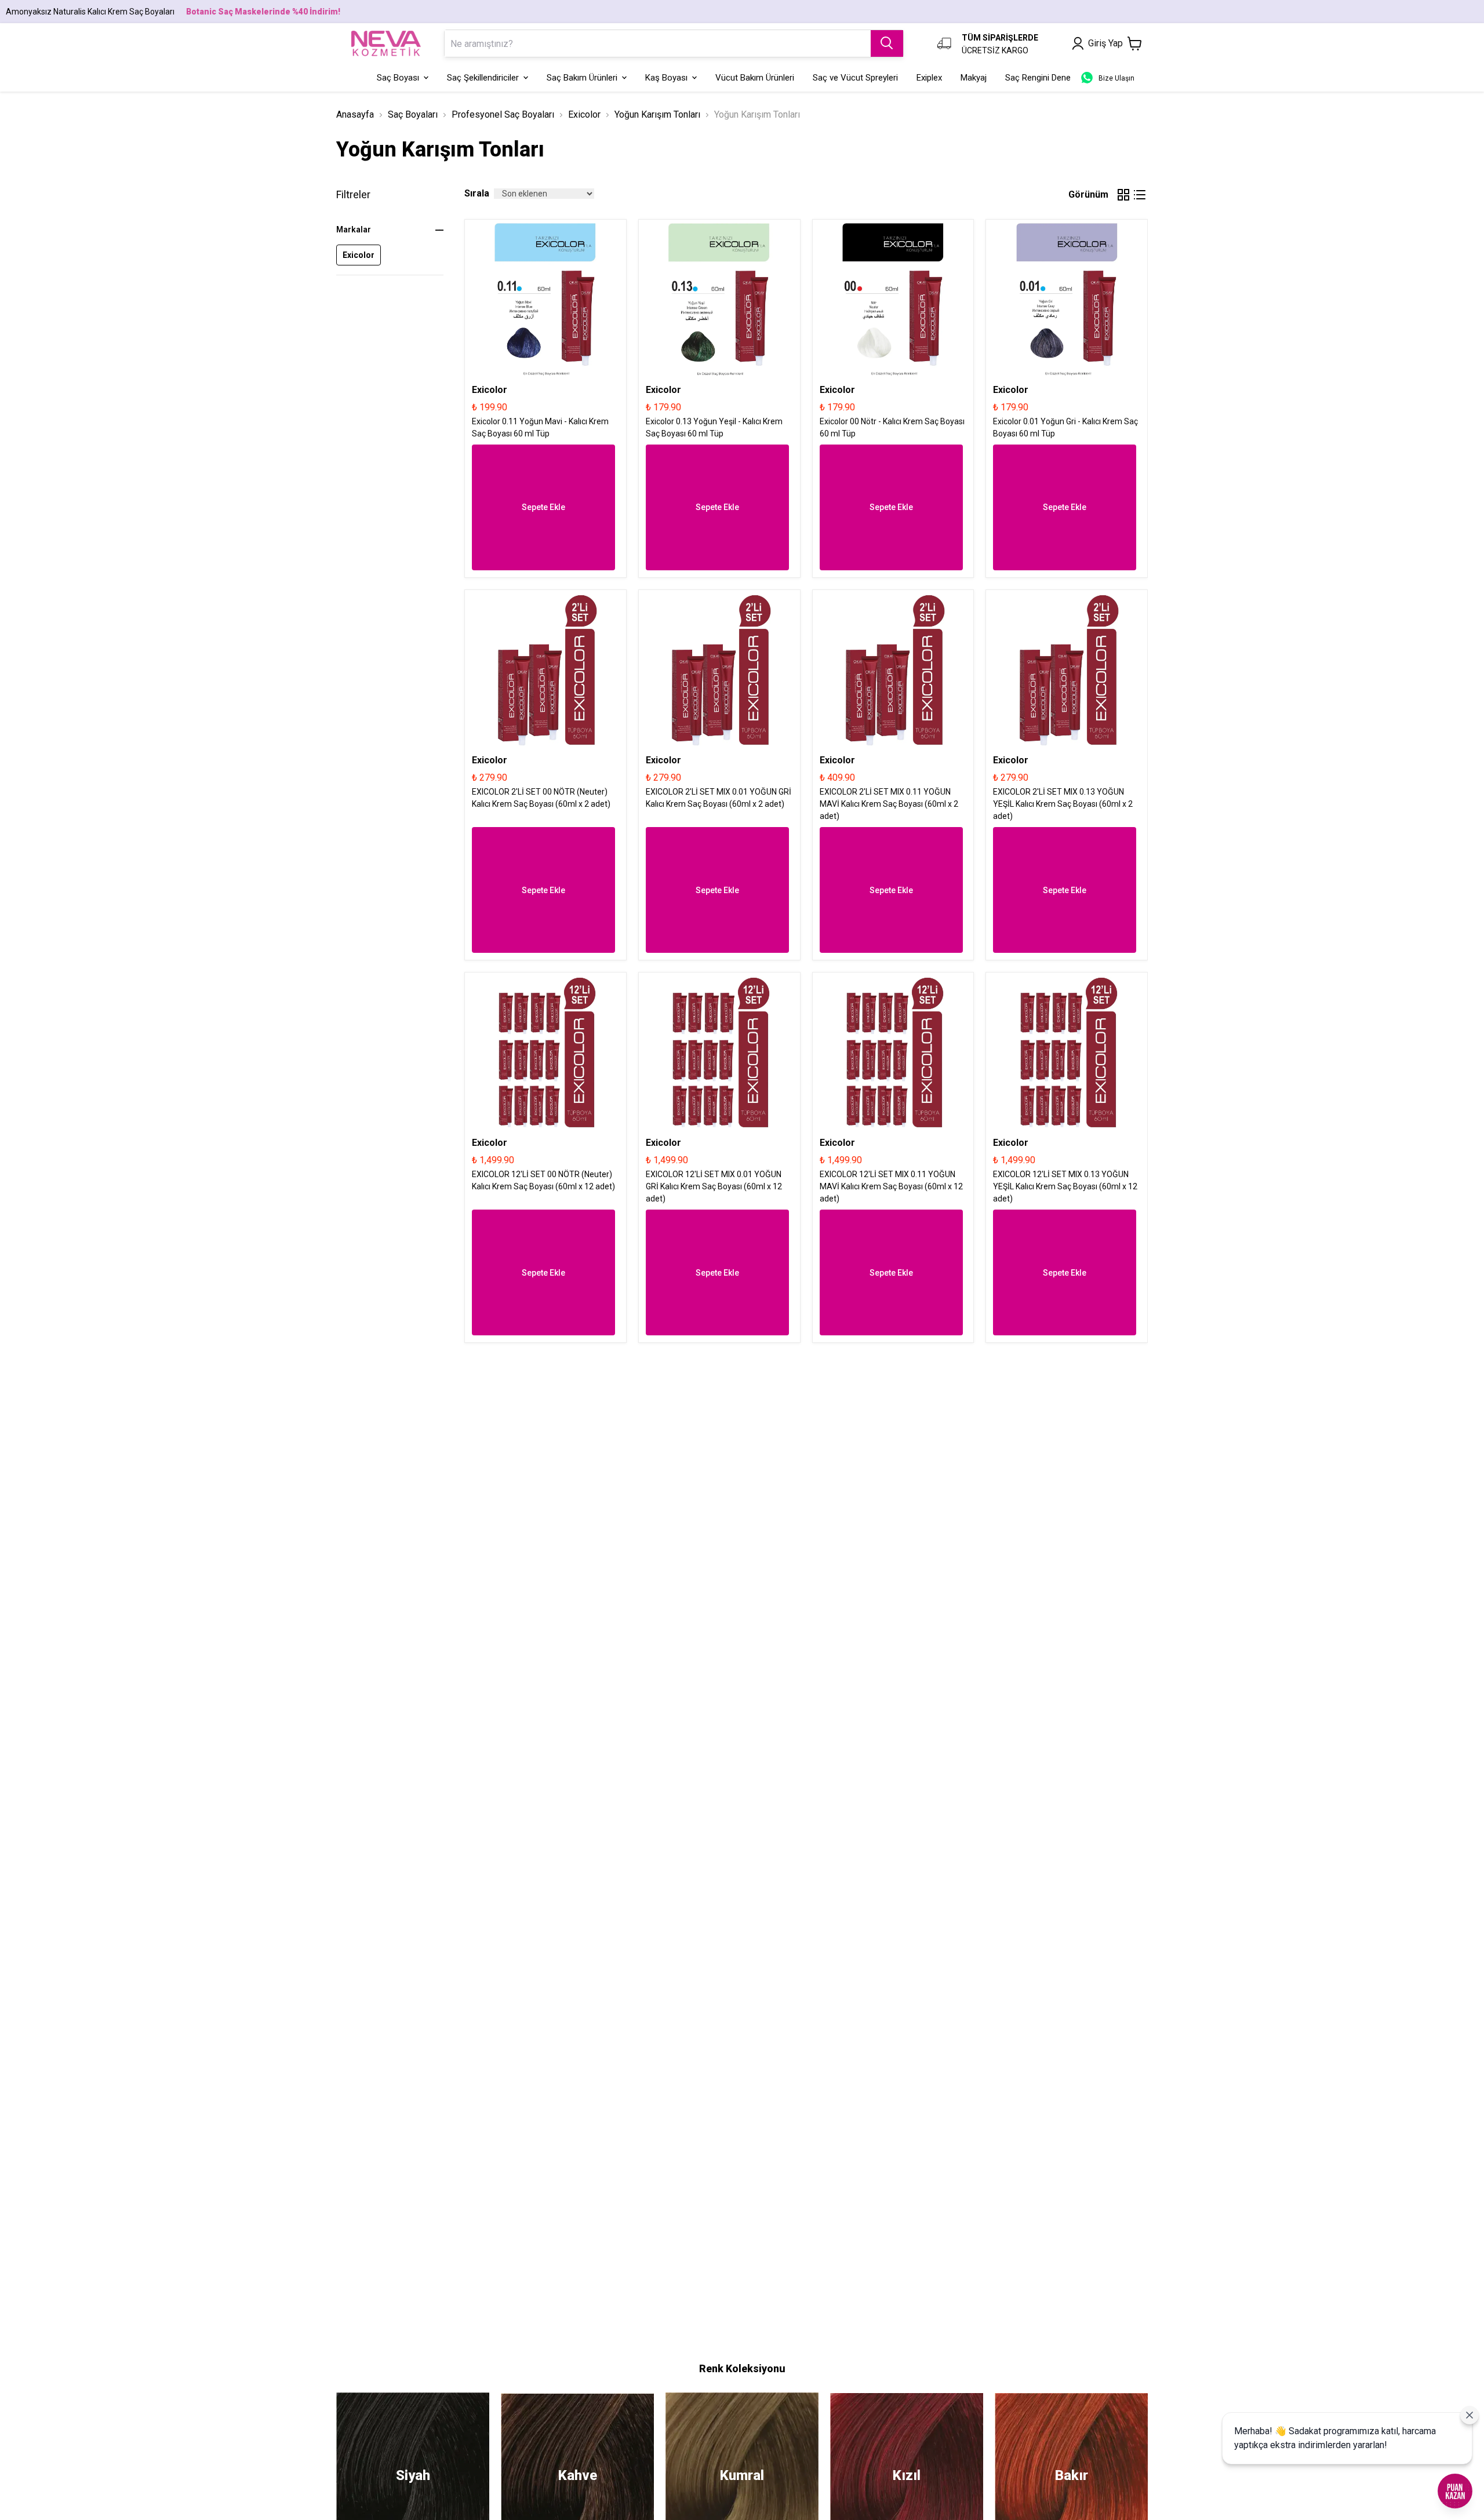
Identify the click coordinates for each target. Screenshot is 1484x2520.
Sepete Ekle (543, 507)
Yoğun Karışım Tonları (657, 114)
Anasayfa (355, 114)
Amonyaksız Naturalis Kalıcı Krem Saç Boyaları (90, 12)
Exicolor (584, 114)
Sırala (477, 193)
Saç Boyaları (413, 114)
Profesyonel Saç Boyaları (503, 114)
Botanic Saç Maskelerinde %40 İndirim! (263, 12)
